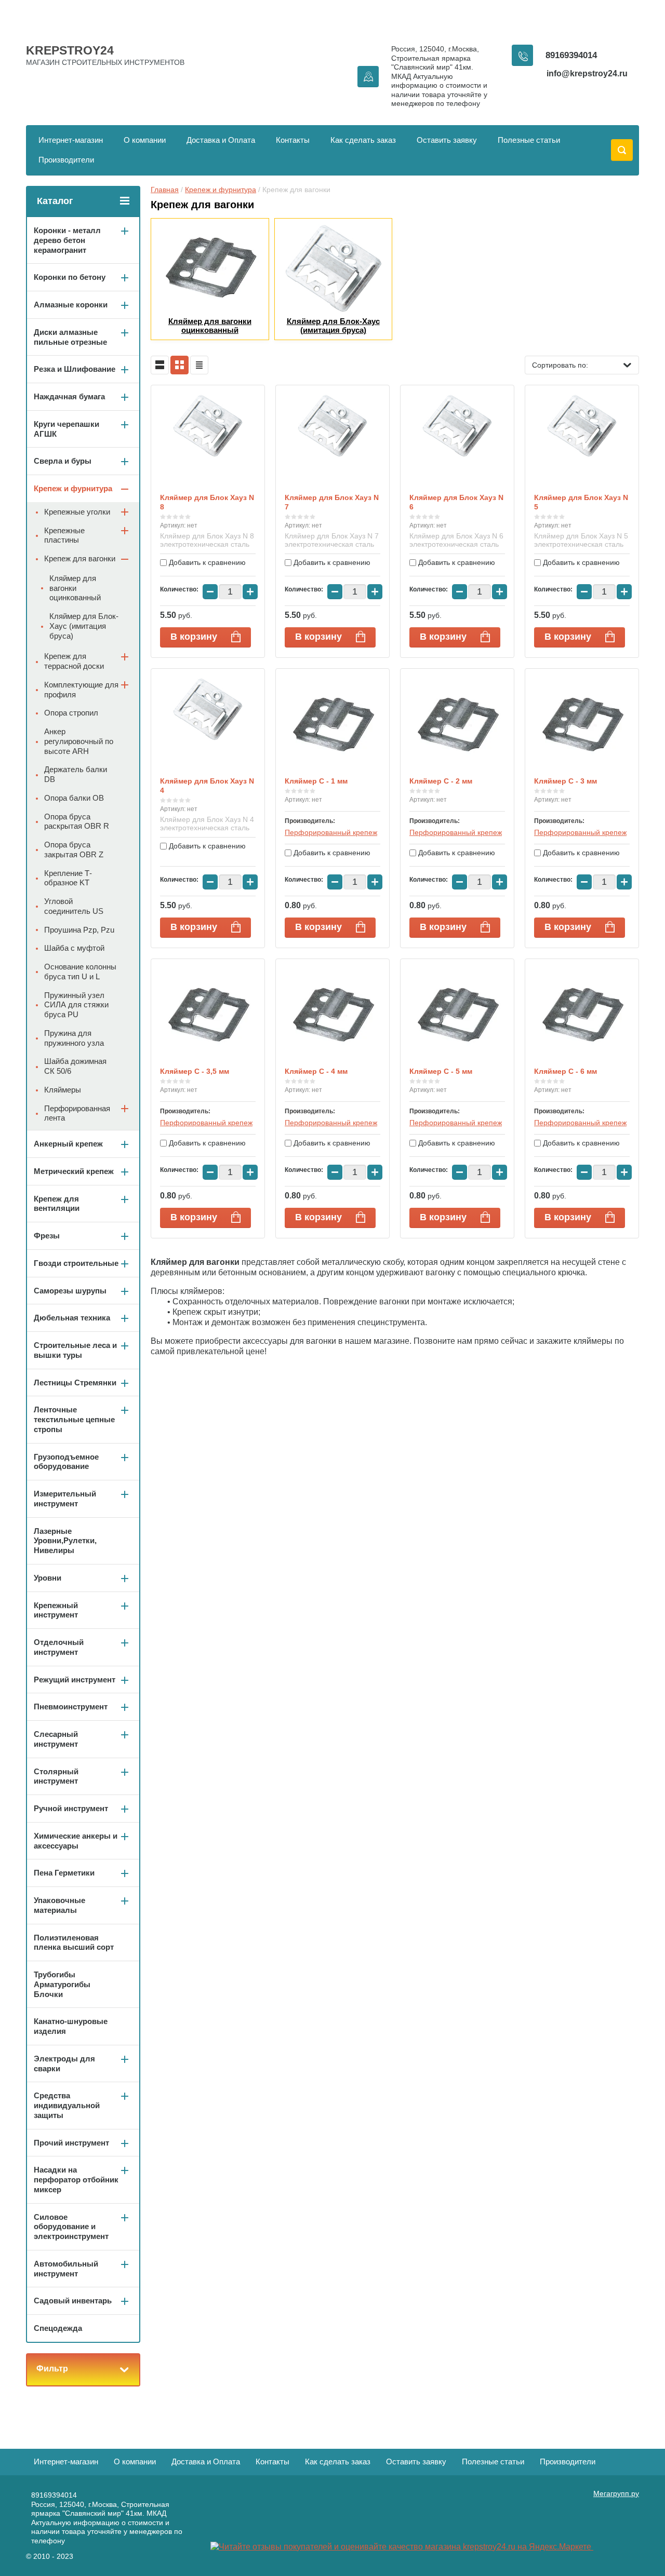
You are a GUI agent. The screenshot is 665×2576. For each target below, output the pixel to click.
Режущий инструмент (75, 1680)
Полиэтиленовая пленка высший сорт (74, 1943)
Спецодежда (58, 2328)
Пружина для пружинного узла (74, 1038)
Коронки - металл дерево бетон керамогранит (67, 240)
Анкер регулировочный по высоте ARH (79, 741)
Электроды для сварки (64, 2064)
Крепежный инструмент (56, 1610)
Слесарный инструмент (56, 1739)
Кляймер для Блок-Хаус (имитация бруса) (84, 626)
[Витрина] (179, 365)
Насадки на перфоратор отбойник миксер (76, 2180)
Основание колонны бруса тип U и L (80, 972)
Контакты (293, 140)
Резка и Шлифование (75, 369)
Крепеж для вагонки (80, 558)
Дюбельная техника (72, 1318)
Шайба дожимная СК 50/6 (75, 1066)
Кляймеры (63, 1090)
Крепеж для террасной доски (74, 661)
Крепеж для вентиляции (57, 1204)
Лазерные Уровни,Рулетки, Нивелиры (65, 1541)
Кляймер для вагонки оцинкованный (75, 588)
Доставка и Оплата (221, 140)
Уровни (48, 1578)
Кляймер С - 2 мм (441, 781)
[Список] (160, 365)
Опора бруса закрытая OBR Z (74, 849)
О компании (145, 140)
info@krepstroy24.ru (587, 73)
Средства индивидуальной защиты (67, 2105)
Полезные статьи (529, 140)
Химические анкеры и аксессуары (76, 1841)
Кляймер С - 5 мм (441, 1071)
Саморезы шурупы (70, 1291)
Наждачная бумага (69, 396)
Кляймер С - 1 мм (316, 781)
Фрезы (47, 1236)
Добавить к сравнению (206, 562)
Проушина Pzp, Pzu (79, 930)
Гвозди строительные (76, 1263)
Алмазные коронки (71, 305)
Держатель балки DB (76, 774)
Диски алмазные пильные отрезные (70, 337)
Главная (165, 190)
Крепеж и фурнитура (221, 190)
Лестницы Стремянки (75, 1383)
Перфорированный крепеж (331, 832)
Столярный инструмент (56, 1776)
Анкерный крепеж (68, 1144)
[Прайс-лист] (199, 365)
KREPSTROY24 (70, 50)
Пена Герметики (64, 1873)
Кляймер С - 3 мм (566, 781)
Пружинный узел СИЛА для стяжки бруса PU (76, 1005)
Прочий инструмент (71, 2143)
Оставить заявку (447, 140)
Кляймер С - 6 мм (566, 1071)
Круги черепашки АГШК (66, 429)
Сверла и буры (63, 461)
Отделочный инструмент (59, 1647)
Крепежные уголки (77, 512)
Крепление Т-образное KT (68, 878)
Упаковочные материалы (59, 1905)
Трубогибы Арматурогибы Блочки (62, 1984)
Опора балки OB (74, 798)
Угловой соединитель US (74, 906)
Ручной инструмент (71, 1808)
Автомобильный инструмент (66, 2269)
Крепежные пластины (64, 535)
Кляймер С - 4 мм (316, 1071)
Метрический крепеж (74, 1171)
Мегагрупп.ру (616, 2493)
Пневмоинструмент (71, 1707)
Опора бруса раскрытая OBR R (77, 821)
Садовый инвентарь (73, 2301)
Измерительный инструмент (65, 1499)
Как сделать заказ (363, 140)
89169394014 (571, 55)
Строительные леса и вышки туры (75, 1350)
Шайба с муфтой (74, 948)
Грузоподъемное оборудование (66, 1462)
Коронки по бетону (70, 277)
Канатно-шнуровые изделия (71, 2026)
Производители (66, 160)
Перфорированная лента (77, 1113)
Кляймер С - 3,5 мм (195, 1071)
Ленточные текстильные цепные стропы (74, 1419)
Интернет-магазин (71, 140)
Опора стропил (71, 713)
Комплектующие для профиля (81, 690)
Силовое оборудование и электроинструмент (71, 2227)
